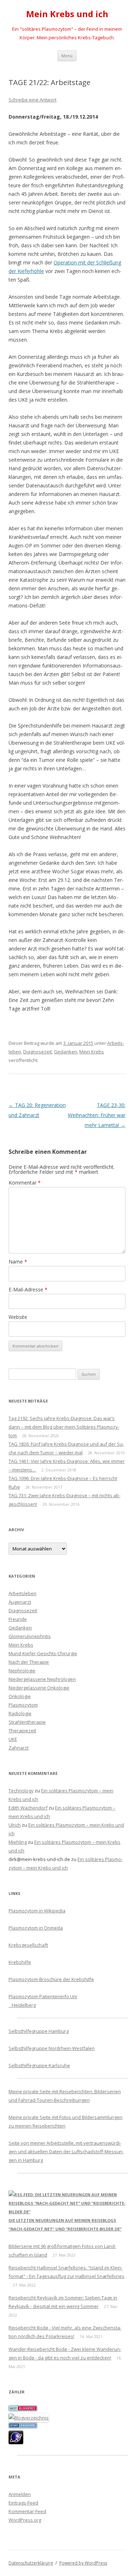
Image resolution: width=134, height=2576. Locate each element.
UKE (13, 1739)
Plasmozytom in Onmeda (36, 1928)
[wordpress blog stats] (23, 2426)
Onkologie (20, 1696)
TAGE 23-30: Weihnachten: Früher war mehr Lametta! (97, 1115)
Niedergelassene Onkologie (39, 1688)
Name (18, 1262)
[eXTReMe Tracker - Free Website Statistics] (16, 2442)
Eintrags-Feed (23, 2503)
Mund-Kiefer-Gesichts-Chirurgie (43, 1653)
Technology (21, 1791)
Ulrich (15, 1825)
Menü (67, 56)
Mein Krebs (92, 1052)
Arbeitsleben (23, 1593)
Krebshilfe (20, 1962)
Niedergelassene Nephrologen (42, 1679)
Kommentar (25, 1183)
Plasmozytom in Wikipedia (37, 1911)
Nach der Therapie (29, 1662)
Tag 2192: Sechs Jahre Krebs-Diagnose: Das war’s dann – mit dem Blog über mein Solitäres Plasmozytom (64, 1427)
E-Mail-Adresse (28, 1289)
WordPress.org (25, 2520)
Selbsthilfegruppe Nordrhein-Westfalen (52, 2048)
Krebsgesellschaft (28, 1945)
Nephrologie (22, 1671)
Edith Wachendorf (28, 1808)
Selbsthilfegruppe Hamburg (39, 2031)
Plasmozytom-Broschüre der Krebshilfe (51, 1979)
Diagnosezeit (38, 1052)
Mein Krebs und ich (67, 14)
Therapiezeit (22, 1731)
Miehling (18, 1842)
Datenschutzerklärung (31, 2563)
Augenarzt (20, 1602)
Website (18, 1317)
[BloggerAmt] (29, 2418)
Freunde (18, 1619)
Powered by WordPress (83, 2563)
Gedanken (66, 1052)
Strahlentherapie (27, 1722)
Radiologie (20, 1713)
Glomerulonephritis (30, 1636)
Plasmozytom (23, 1705)
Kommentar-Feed (27, 2511)
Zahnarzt (19, 1748)
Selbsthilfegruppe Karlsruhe (39, 2065)
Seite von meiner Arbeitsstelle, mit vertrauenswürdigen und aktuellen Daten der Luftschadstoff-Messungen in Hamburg (66, 2151)
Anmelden (20, 2494)
